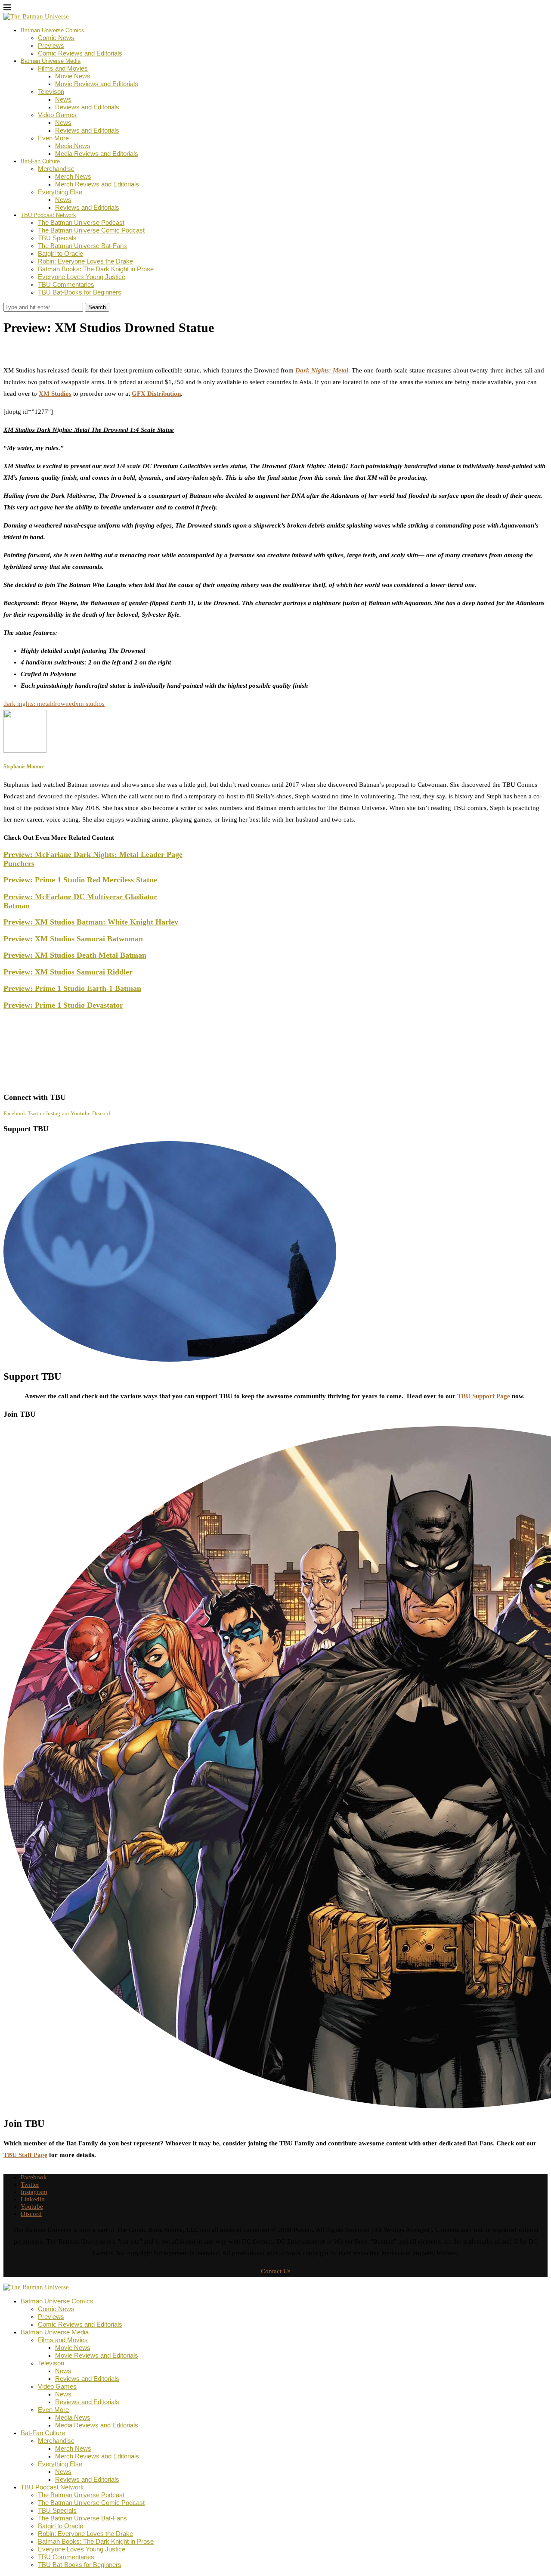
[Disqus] (275, 976)
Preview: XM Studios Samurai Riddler (68, 972)
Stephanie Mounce (37, 347)
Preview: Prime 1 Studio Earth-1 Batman (72, 988)
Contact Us (276, 2271)
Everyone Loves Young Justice (82, 277)
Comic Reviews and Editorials (80, 53)
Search (97, 307)
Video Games (57, 115)
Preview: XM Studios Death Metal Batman (75, 955)
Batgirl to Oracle (60, 253)
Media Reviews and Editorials (97, 154)
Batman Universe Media (51, 61)
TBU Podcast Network (48, 215)
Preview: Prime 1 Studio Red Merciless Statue (80, 880)
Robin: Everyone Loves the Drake (85, 261)
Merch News (73, 176)
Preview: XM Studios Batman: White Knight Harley (91, 922)
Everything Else (60, 192)
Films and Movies (63, 68)
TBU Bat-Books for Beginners (80, 292)
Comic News (56, 38)
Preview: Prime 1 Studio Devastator (63, 1005)
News (63, 99)
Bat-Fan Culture (40, 161)
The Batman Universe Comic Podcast (91, 230)
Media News (73, 146)
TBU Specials (57, 238)
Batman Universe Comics (53, 30)
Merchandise (56, 169)
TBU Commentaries (66, 284)
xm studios (90, 704)
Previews (51, 45)
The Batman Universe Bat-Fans (82, 246)
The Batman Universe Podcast (81, 222)
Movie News (73, 76)
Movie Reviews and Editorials (97, 84)
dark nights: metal (28, 704)
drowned (63, 704)
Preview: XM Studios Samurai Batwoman (73, 939)
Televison (51, 92)
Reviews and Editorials (87, 107)
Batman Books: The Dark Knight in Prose (96, 269)
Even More (53, 138)
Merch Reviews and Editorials (97, 184)
